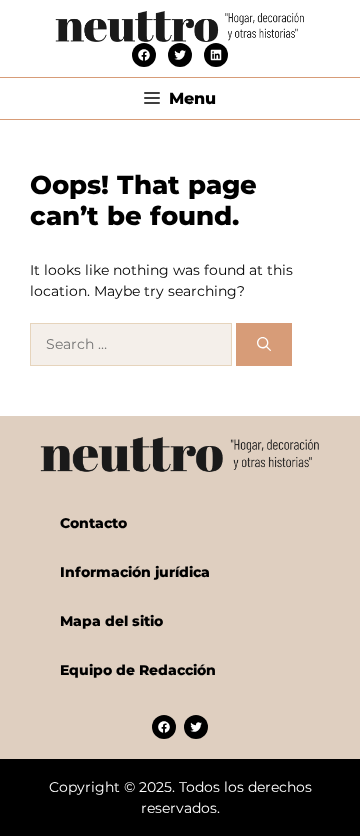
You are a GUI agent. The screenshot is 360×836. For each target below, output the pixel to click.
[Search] (264, 344)
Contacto (93, 523)
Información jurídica (135, 572)
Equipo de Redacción (138, 670)
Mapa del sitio (111, 621)
